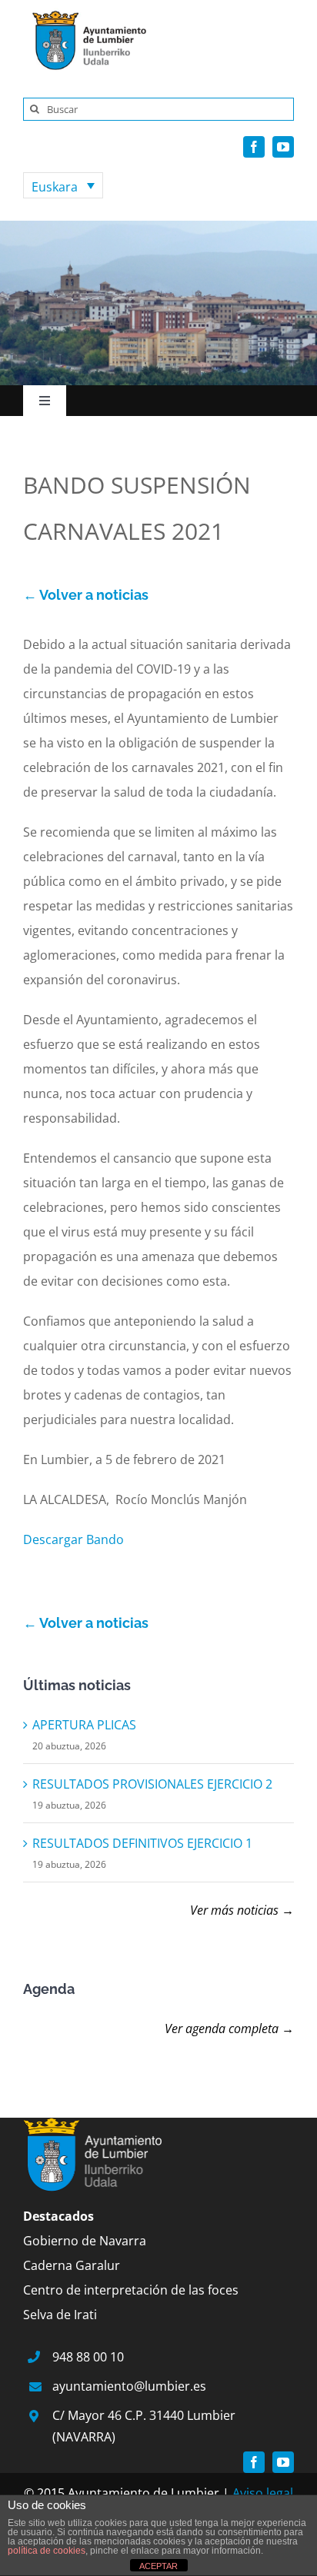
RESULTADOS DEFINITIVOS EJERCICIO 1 (142, 1843)
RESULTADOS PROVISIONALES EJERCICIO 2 (152, 1784)
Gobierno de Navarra (85, 2241)
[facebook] (254, 147)
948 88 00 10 (88, 2357)
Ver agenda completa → (229, 2029)
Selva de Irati (60, 2315)
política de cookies (47, 2551)
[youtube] (283, 147)
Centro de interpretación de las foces (131, 2290)
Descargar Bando (73, 1539)
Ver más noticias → (242, 1910)
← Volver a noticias (86, 595)
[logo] (85, 14)
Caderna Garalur (72, 2265)
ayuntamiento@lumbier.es (129, 2386)
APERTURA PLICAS (84, 1725)
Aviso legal (263, 2493)
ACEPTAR (158, 2566)
